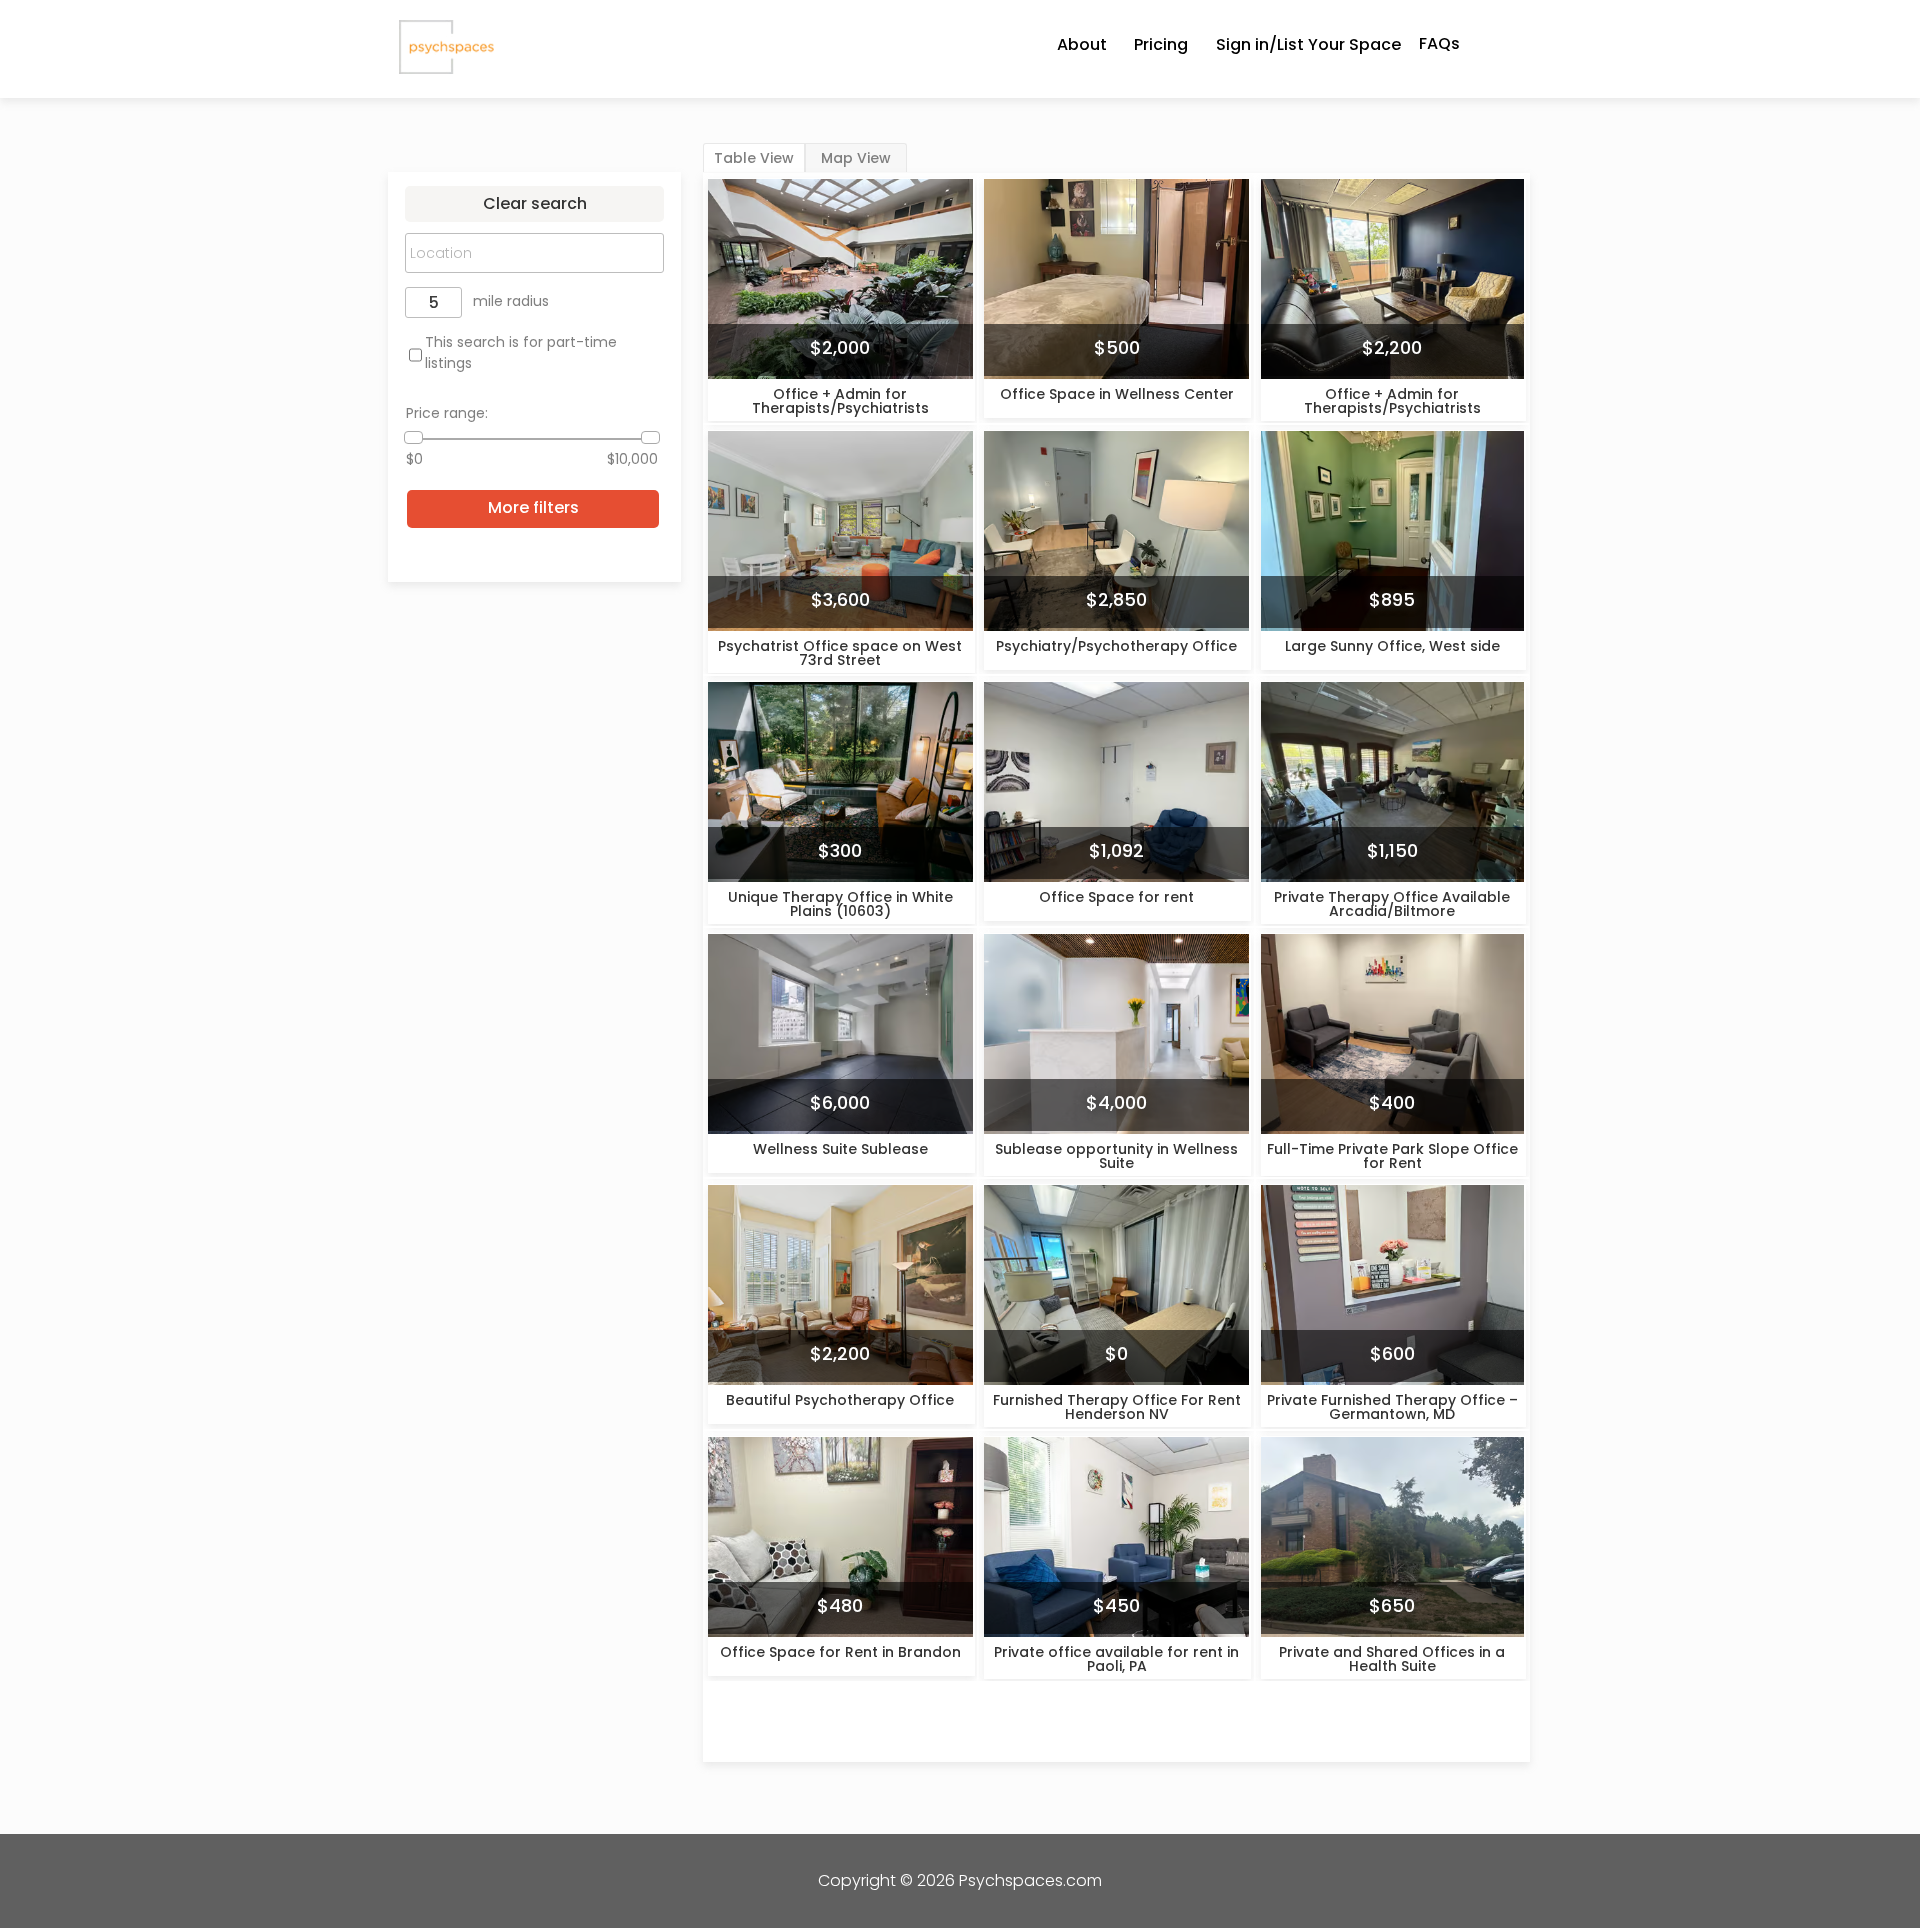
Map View (856, 158)
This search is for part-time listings (521, 352)
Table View (754, 158)
